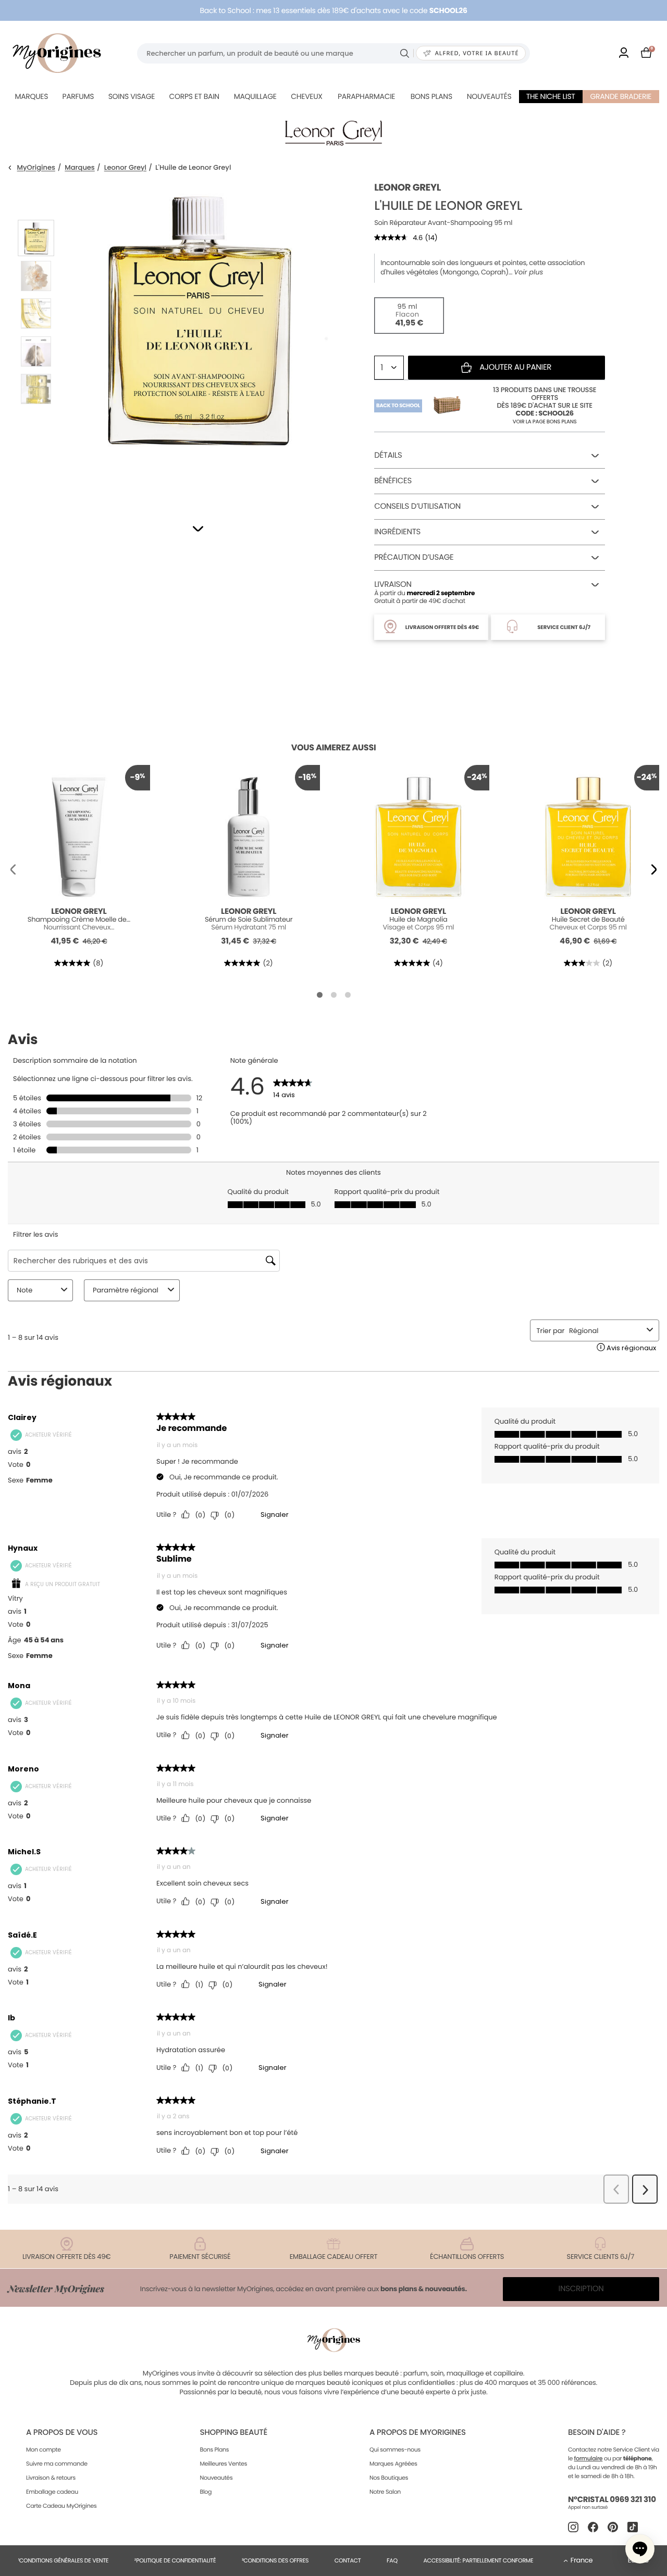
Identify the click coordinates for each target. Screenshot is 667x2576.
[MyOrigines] (57, 53)
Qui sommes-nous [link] (395, 2449)
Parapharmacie (366, 96)
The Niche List (551, 96)
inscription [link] (581, 2289)
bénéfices (393, 481)
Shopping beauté (233, 2433)
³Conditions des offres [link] (275, 2560)
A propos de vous (62, 2433)
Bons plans (431, 96)
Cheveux (306, 96)
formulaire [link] (589, 2458)
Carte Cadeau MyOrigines (61, 2506)
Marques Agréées (393, 2464)
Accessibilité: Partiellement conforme (478, 2560)
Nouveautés (489, 96)
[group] (196, 339)
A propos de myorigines (418, 2433)
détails (388, 455)
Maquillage (255, 96)
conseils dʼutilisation (417, 506)
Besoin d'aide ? (597, 2433)
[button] (198, 529)
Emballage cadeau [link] (52, 2492)
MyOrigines (36, 168)
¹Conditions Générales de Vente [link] (63, 2560)
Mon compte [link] (44, 2449)
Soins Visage (132, 96)
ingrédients (397, 532)
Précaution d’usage (414, 557)
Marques (31, 96)
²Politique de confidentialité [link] (175, 2560)
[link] (624, 53)
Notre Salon (385, 2492)
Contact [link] (348, 2560)
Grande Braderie (621, 96)
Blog (206, 2492)
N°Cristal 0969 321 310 (612, 2500)
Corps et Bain (194, 96)
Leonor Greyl (125, 168)
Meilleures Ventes (223, 2464)
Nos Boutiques (389, 2478)
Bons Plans (214, 2449)
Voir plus (528, 272)
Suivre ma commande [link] (57, 2464)
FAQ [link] (392, 2560)
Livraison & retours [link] (51, 2478)
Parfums (78, 96)
